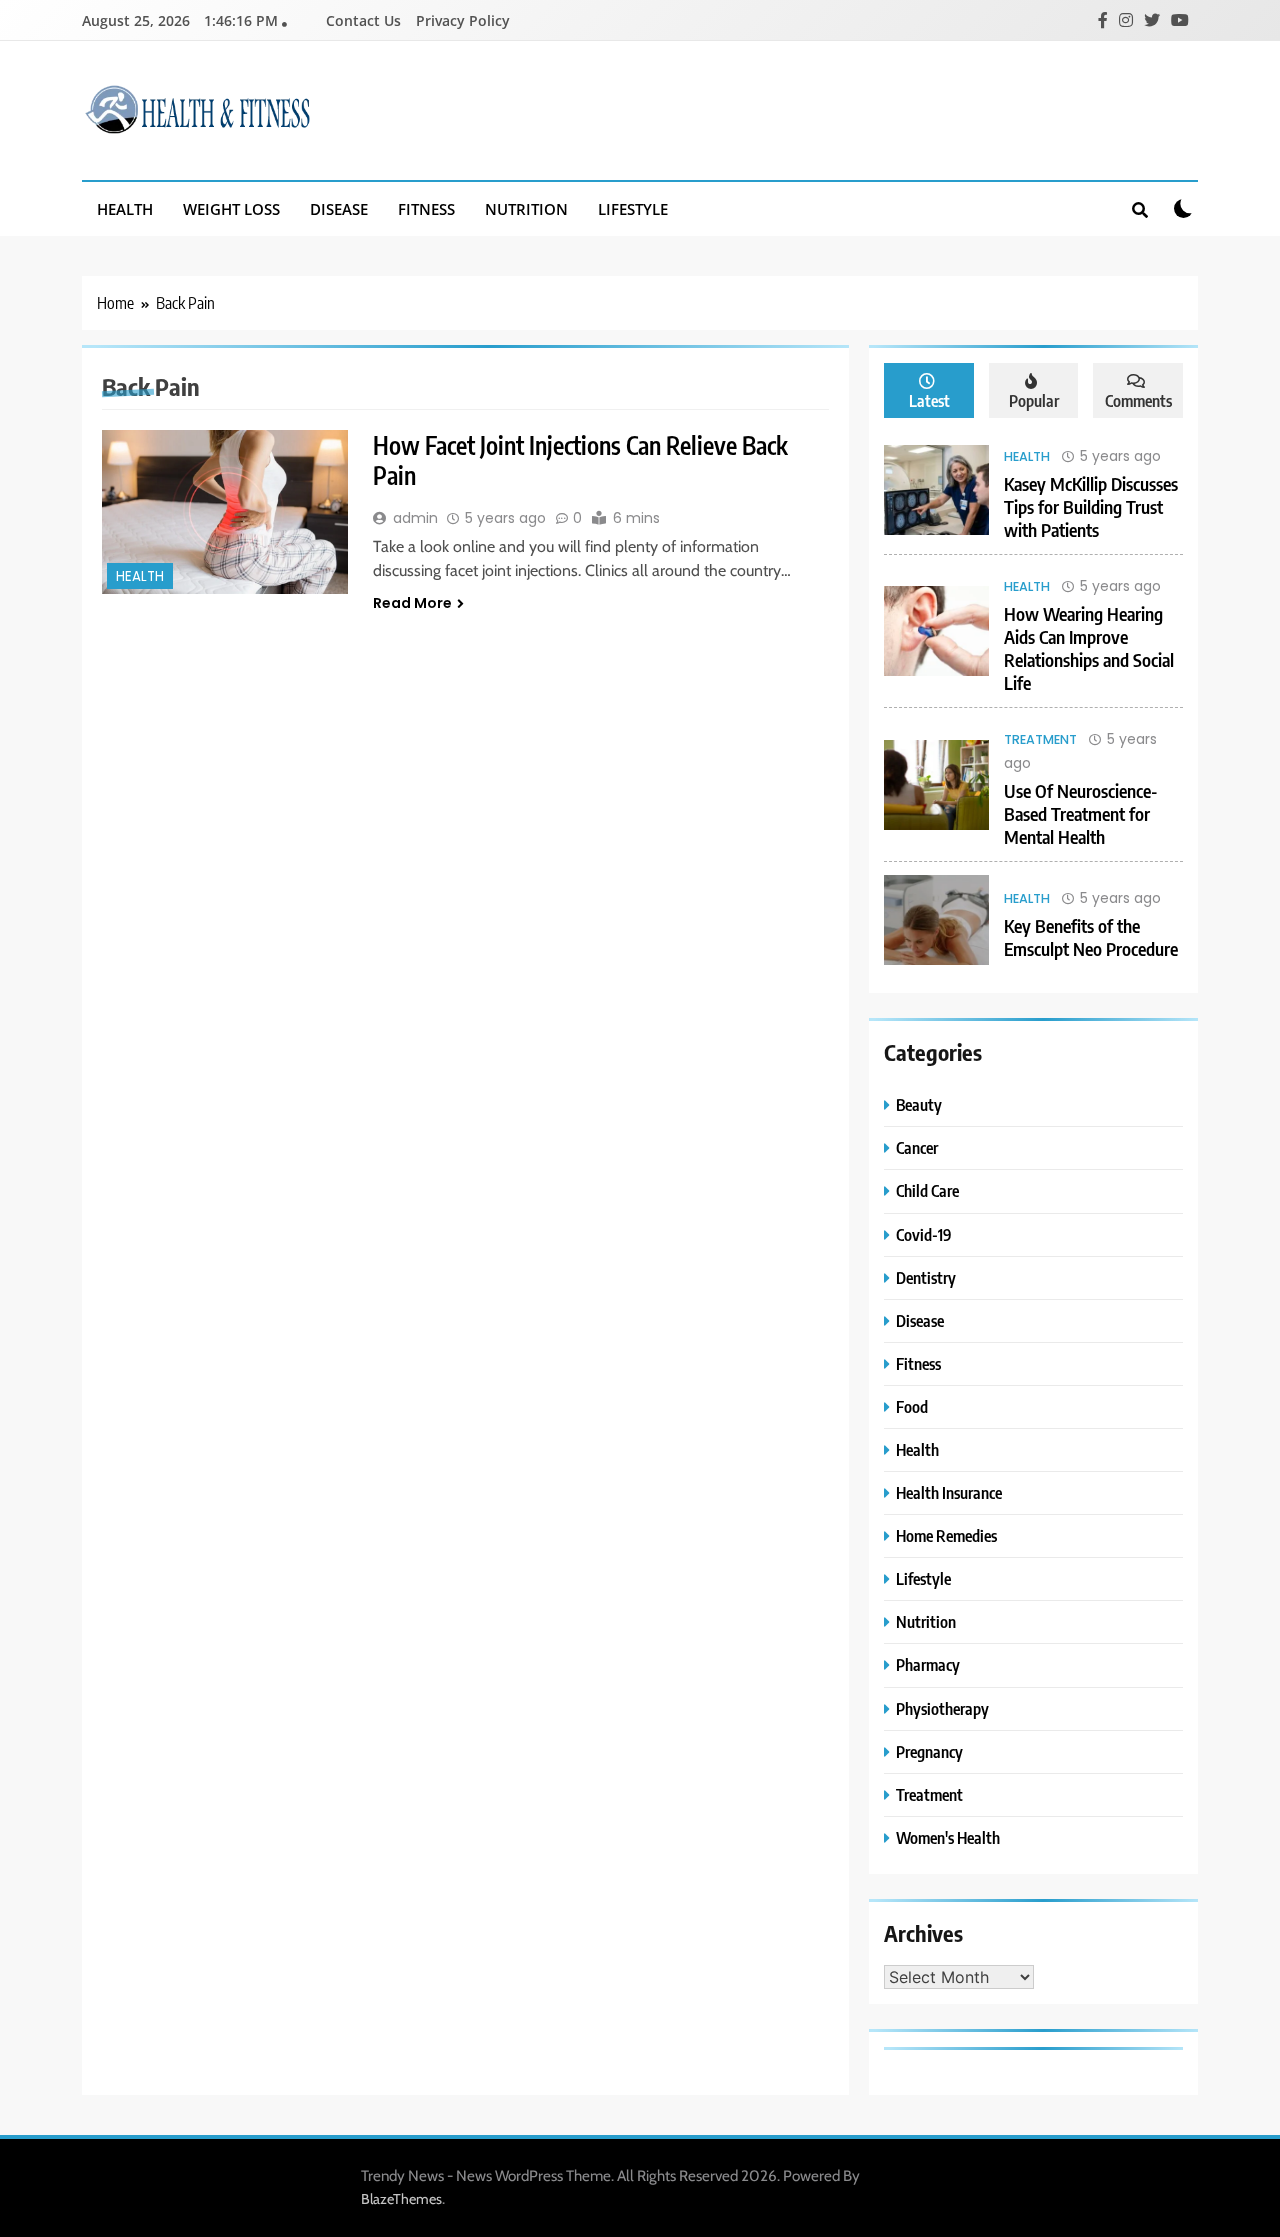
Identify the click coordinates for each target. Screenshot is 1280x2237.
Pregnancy (929, 1751)
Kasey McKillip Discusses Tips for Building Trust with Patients (1091, 506)
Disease (339, 209)
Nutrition (526, 209)
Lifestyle (633, 209)
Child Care (927, 1190)
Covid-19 (924, 1234)
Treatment (1040, 739)
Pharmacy (928, 1664)
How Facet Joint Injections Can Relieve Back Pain (580, 460)
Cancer (917, 1147)
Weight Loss (231, 209)
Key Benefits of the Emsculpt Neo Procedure (1091, 937)
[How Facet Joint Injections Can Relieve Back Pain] (225, 512)
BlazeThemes (401, 2199)
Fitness (426, 209)
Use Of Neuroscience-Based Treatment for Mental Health (1081, 813)
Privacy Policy (463, 20)
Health (125, 209)
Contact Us (363, 20)
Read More (412, 603)
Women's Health (948, 1837)
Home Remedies (946, 1535)
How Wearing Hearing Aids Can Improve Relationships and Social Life (1089, 648)
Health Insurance (949, 1492)
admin (415, 518)
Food (912, 1406)
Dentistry (926, 1277)
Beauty (919, 1104)
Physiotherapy (942, 1708)
